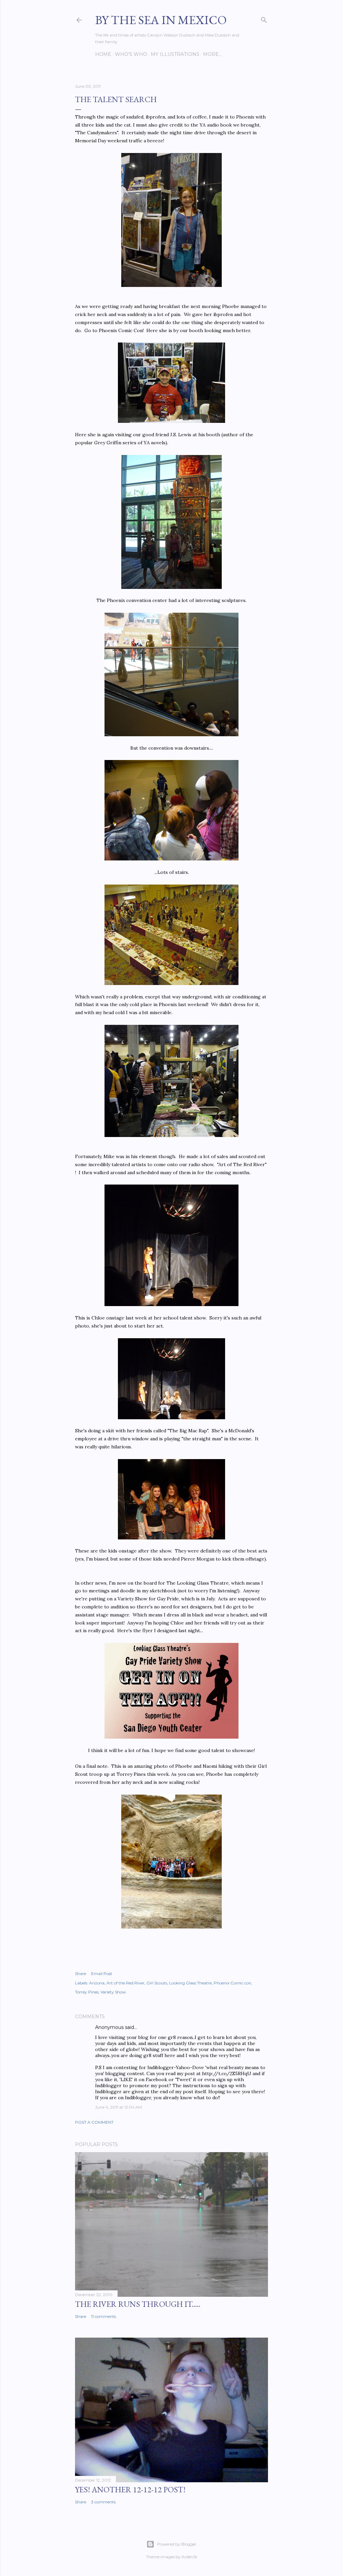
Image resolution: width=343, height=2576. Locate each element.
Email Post (102, 1974)
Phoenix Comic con (232, 1983)
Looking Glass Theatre (190, 1983)
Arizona (97, 1983)
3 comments (103, 2502)
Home (103, 54)
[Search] (264, 19)
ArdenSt (189, 2557)
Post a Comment (94, 2122)
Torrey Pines (87, 1992)
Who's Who (131, 54)
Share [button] (81, 1974)
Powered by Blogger (177, 2544)
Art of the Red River (125, 1983)
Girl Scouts (157, 1983)
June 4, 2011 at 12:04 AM (119, 2107)
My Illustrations (175, 54)
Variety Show (113, 1992)
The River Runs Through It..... (138, 2304)
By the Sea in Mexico (161, 20)
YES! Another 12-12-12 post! (130, 2489)
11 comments (104, 2316)
